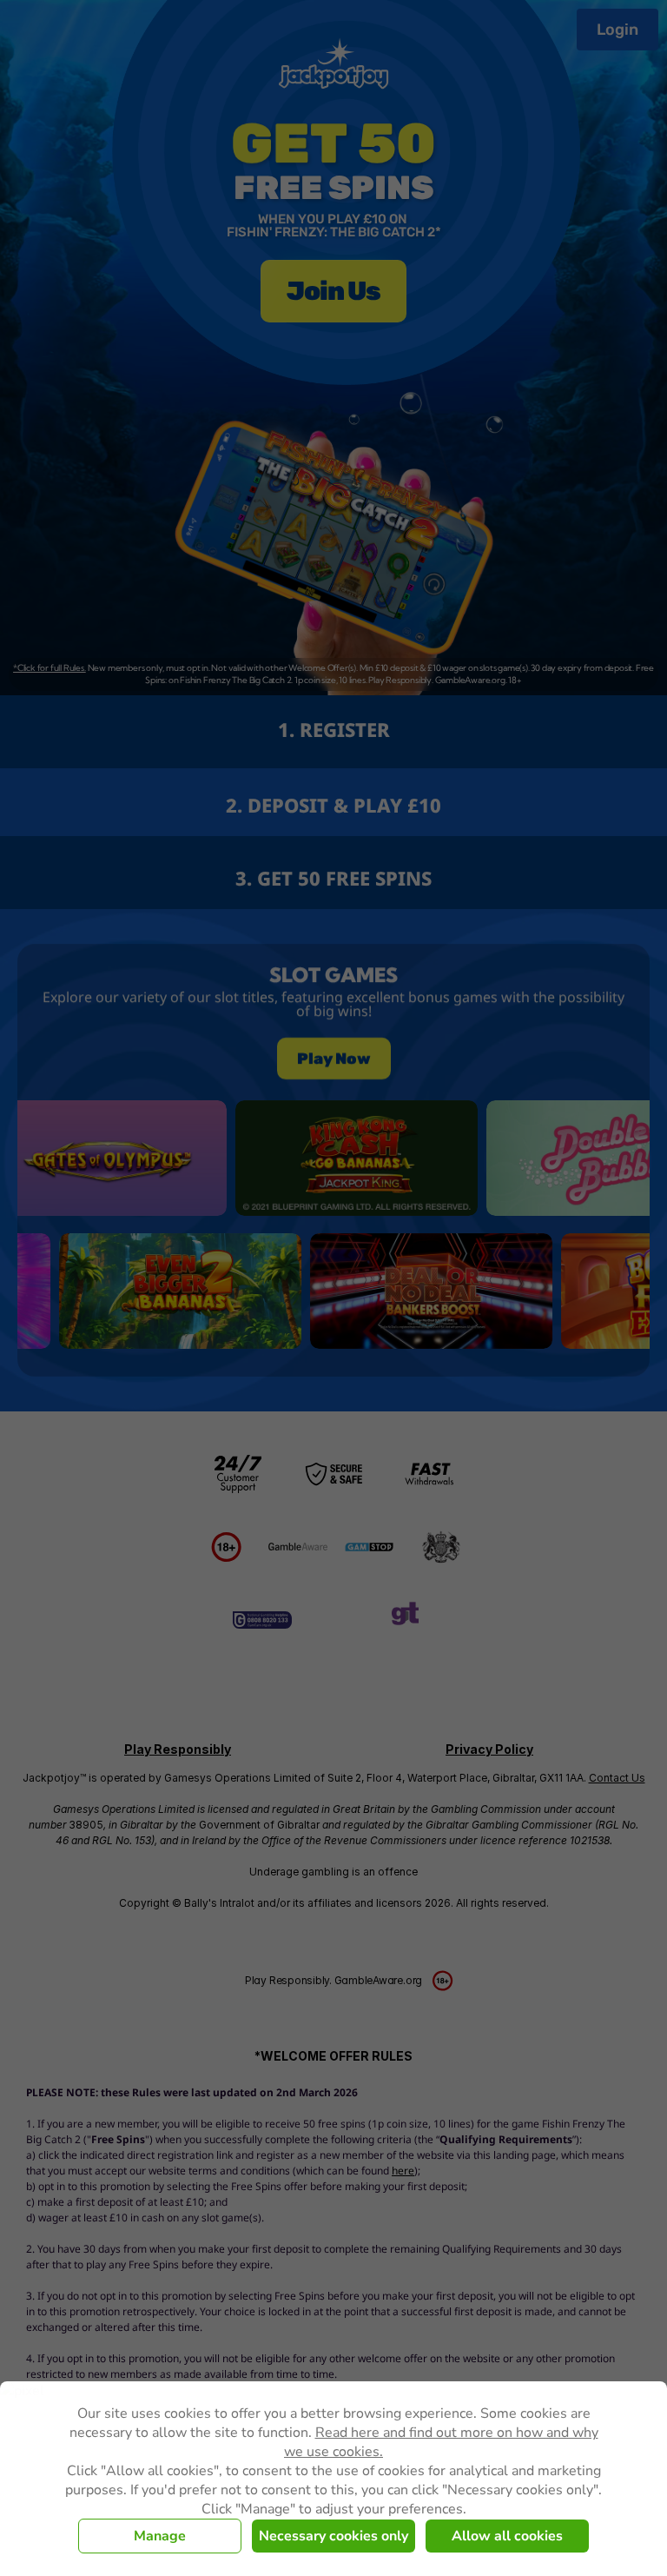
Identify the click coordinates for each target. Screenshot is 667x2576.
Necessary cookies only (333, 2536)
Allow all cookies (507, 2536)
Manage (160, 2536)
